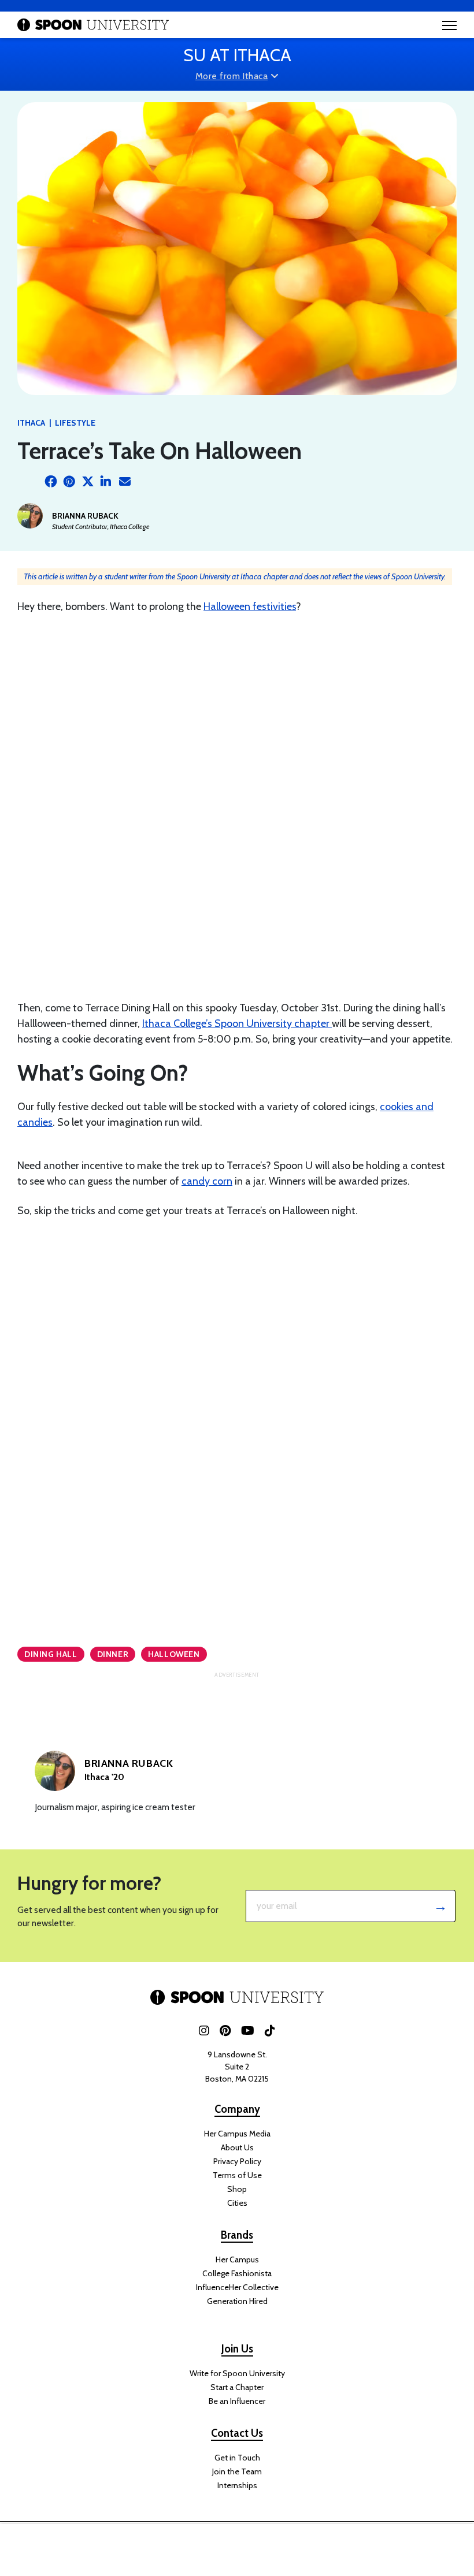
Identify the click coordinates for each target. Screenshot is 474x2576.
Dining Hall (51, 1654)
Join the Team (237, 2471)
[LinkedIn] (106, 482)
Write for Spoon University (237, 2373)
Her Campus (237, 2259)
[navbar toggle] (449, 25)
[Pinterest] (69, 482)
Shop (237, 2189)
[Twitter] (88, 482)
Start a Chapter (237, 2387)
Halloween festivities (250, 606)
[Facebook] (51, 482)
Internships (237, 2485)
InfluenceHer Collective (237, 2287)
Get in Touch (237, 2458)
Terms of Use (237, 2175)
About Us (237, 2147)
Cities (237, 2203)
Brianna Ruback (85, 516)
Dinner (113, 1654)
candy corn (207, 1181)
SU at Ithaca (237, 55)
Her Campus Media (237, 2134)
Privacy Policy (237, 2161)
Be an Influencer (237, 2401)
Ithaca (31, 423)
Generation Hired (237, 2301)
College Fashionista (237, 2273)
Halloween (174, 1654)
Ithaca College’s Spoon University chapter (237, 1023)
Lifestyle (75, 423)
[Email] (125, 482)
